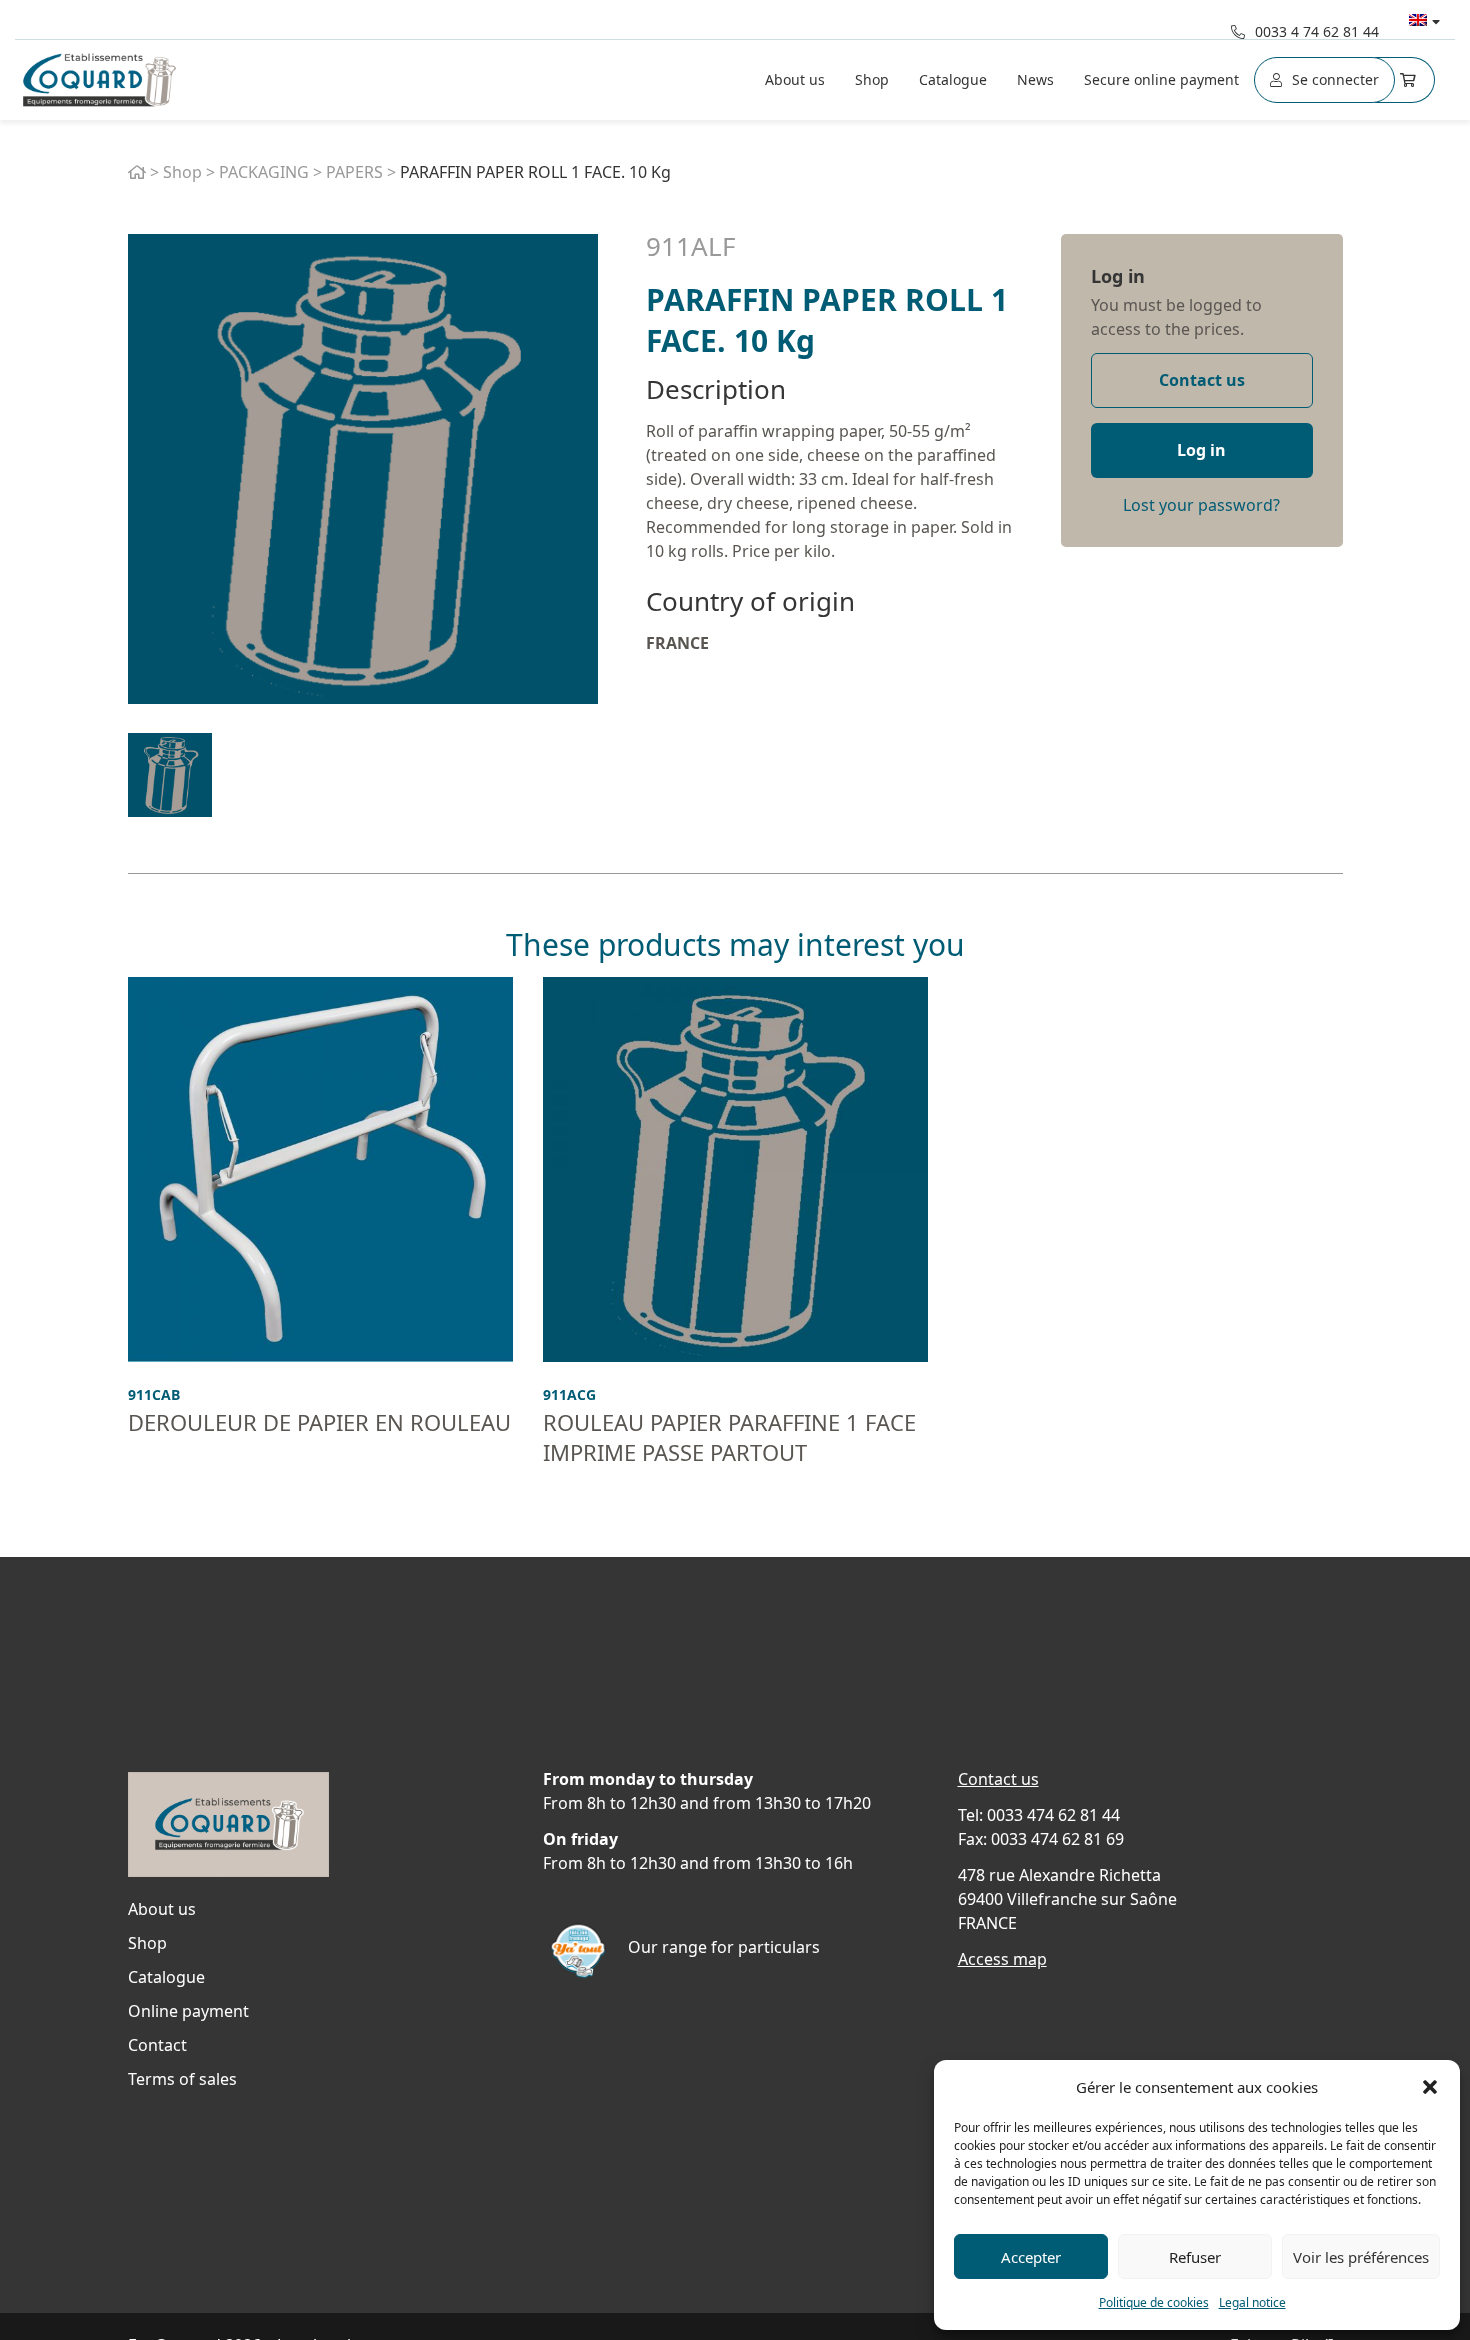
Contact (157, 2045)
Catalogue (953, 79)
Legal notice (1252, 2302)
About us (795, 79)
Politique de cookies (1154, 2302)
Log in (1118, 276)
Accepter (1031, 2257)
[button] (1430, 2087)
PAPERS (354, 172)
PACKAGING (264, 172)
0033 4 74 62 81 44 (1317, 31)
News (1035, 79)
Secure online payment (1161, 79)
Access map (1002, 1959)
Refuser (1195, 2257)
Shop (872, 79)
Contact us (1202, 380)
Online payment (188, 2011)
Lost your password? (1201, 505)
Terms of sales (182, 2079)
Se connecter (1335, 79)
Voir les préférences (1361, 2257)
